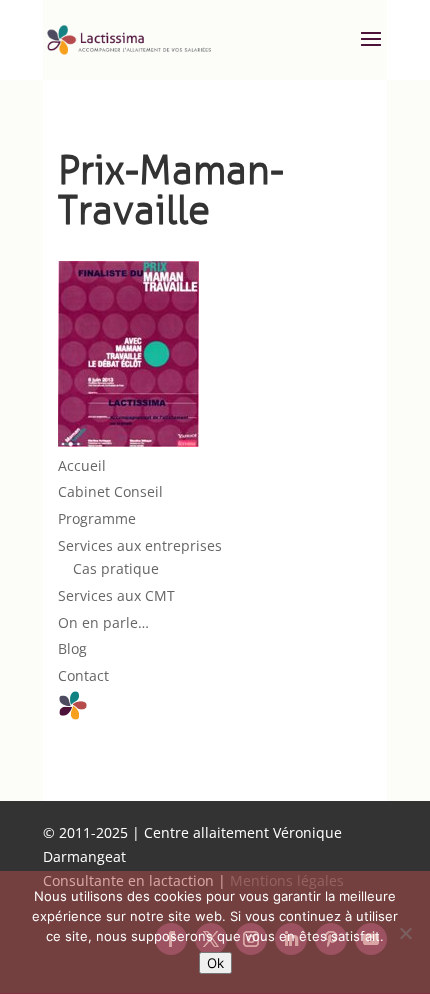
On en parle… (103, 622)
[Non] (405, 933)
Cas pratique (116, 568)
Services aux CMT (116, 595)
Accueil (82, 465)
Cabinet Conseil (110, 491)
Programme (97, 518)
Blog (72, 648)
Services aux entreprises (140, 545)
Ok (215, 963)
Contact (83, 675)
